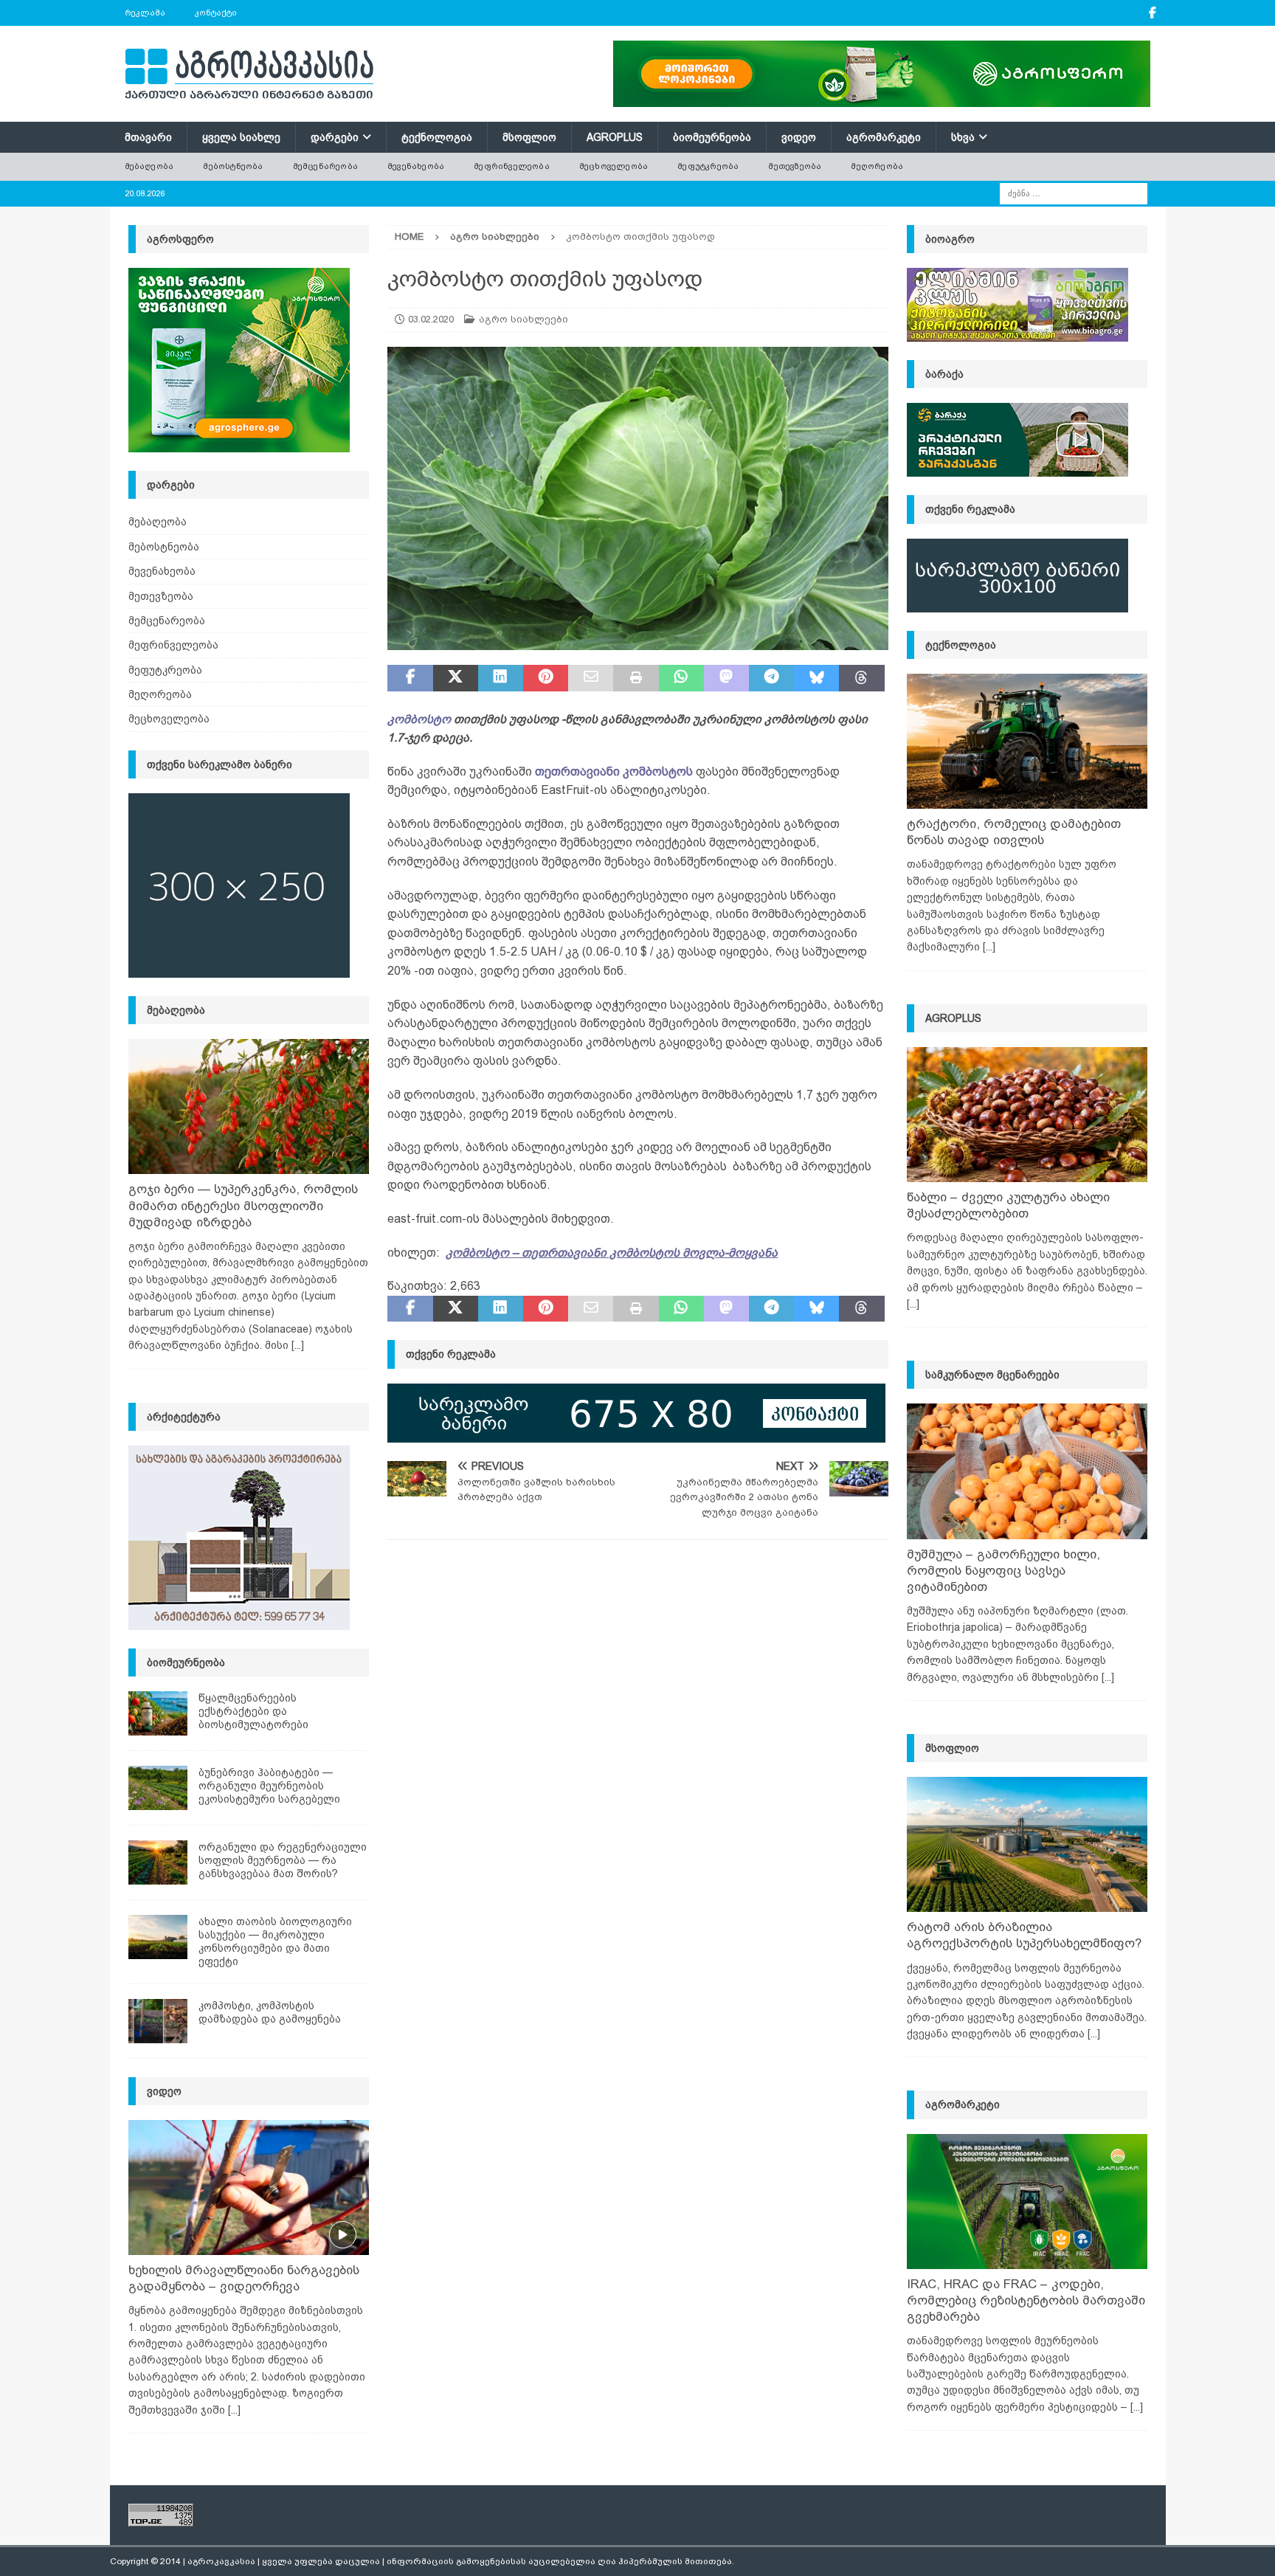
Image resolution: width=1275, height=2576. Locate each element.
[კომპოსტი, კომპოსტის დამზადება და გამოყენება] (158, 2021)
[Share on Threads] (861, 678)
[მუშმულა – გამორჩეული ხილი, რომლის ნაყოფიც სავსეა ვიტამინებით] (1027, 1471)
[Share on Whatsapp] (681, 678)
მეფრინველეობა (512, 166)
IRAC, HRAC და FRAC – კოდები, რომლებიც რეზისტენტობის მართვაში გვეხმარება (1026, 2300)
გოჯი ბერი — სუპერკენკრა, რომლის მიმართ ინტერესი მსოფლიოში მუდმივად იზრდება (243, 1205)
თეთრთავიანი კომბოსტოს (614, 771)
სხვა (963, 137)
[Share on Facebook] (410, 678)
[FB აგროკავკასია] (1153, 13)
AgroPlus (615, 137)
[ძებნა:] (1074, 193)
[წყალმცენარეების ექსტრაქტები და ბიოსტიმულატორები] (158, 1713)
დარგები (335, 137)
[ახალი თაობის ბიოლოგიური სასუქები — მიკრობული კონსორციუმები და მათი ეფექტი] (158, 1937)
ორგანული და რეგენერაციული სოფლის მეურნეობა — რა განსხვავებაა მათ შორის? (283, 1860)
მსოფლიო (529, 137)
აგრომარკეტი (884, 137)
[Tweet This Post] (456, 678)
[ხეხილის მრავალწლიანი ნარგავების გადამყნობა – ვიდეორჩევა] (249, 2187)
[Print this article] (636, 678)
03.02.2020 (431, 319)
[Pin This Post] (546, 678)
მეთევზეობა (795, 166)
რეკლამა (145, 13)
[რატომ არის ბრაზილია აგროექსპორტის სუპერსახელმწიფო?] (1027, 1844)
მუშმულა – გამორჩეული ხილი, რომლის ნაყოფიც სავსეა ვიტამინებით (1003, 1571)
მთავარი (148, 137)
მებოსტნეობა (233, 166)
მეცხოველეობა (614, 166)
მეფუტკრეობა (708, 166)
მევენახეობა (416, 166)
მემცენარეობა (325, 166)
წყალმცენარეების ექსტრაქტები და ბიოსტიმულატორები (253, 1711)
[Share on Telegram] (771, 678)
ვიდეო (799, 137)
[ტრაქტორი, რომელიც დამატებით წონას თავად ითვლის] (1027, 741)
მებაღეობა (149, 166)
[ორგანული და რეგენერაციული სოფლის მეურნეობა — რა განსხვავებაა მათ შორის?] (158, 1862)
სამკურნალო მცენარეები (992, 1375)
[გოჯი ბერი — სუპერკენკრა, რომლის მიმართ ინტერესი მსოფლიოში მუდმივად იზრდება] (249, 1106)
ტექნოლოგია (437, 137)
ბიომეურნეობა (712, 137)
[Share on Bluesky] (816, 678)
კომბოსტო (419, 719)
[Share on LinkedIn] (501, 678)
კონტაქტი (216, 13)
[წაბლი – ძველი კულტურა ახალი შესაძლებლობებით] (1027, 1115)
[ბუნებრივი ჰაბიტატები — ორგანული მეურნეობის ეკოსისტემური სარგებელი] (158, 1788)
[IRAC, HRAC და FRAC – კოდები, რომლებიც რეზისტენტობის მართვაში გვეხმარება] (1027, 2202)
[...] (298, 1345)
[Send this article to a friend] (591, 678)
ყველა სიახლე (241, 137)
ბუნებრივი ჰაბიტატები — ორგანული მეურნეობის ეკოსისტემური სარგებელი (269, 1786)
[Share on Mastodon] (726, 678)
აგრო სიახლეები (524, 319)
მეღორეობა (877, 166)
